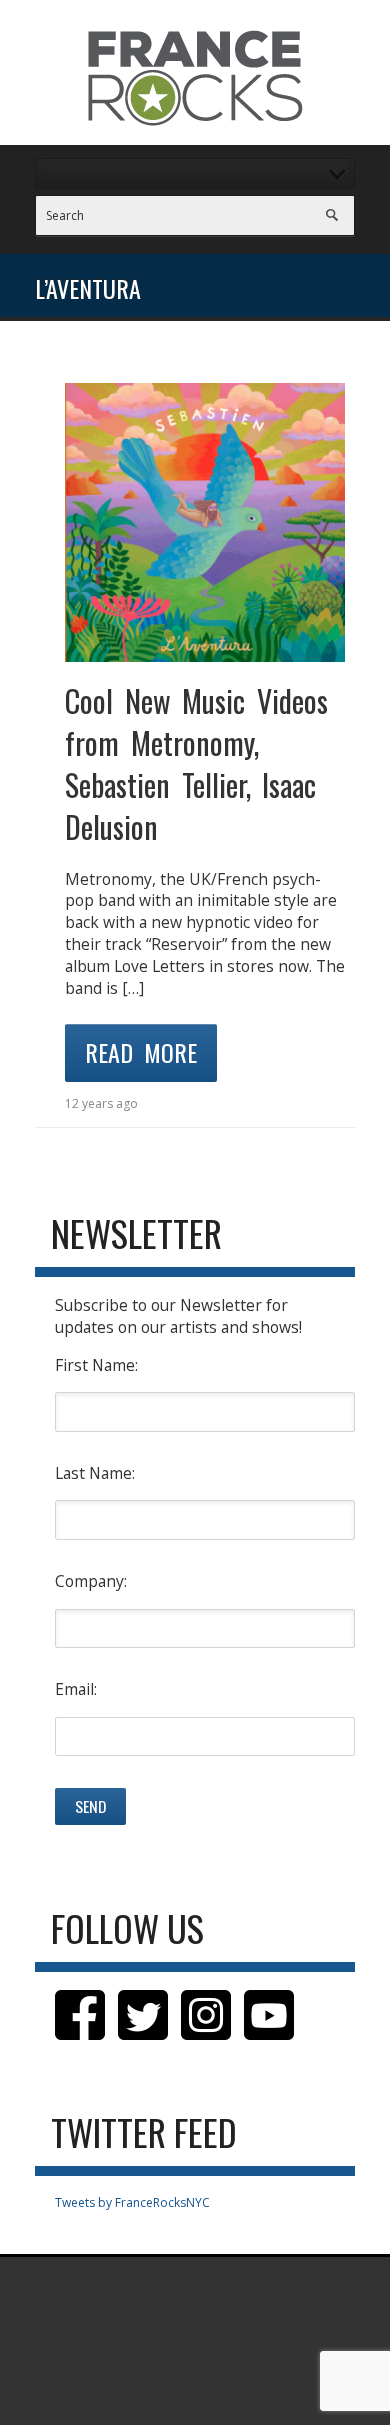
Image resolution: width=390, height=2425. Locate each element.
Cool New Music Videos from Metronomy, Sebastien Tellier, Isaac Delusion (196, 763)
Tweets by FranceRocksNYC (132, 2202)
